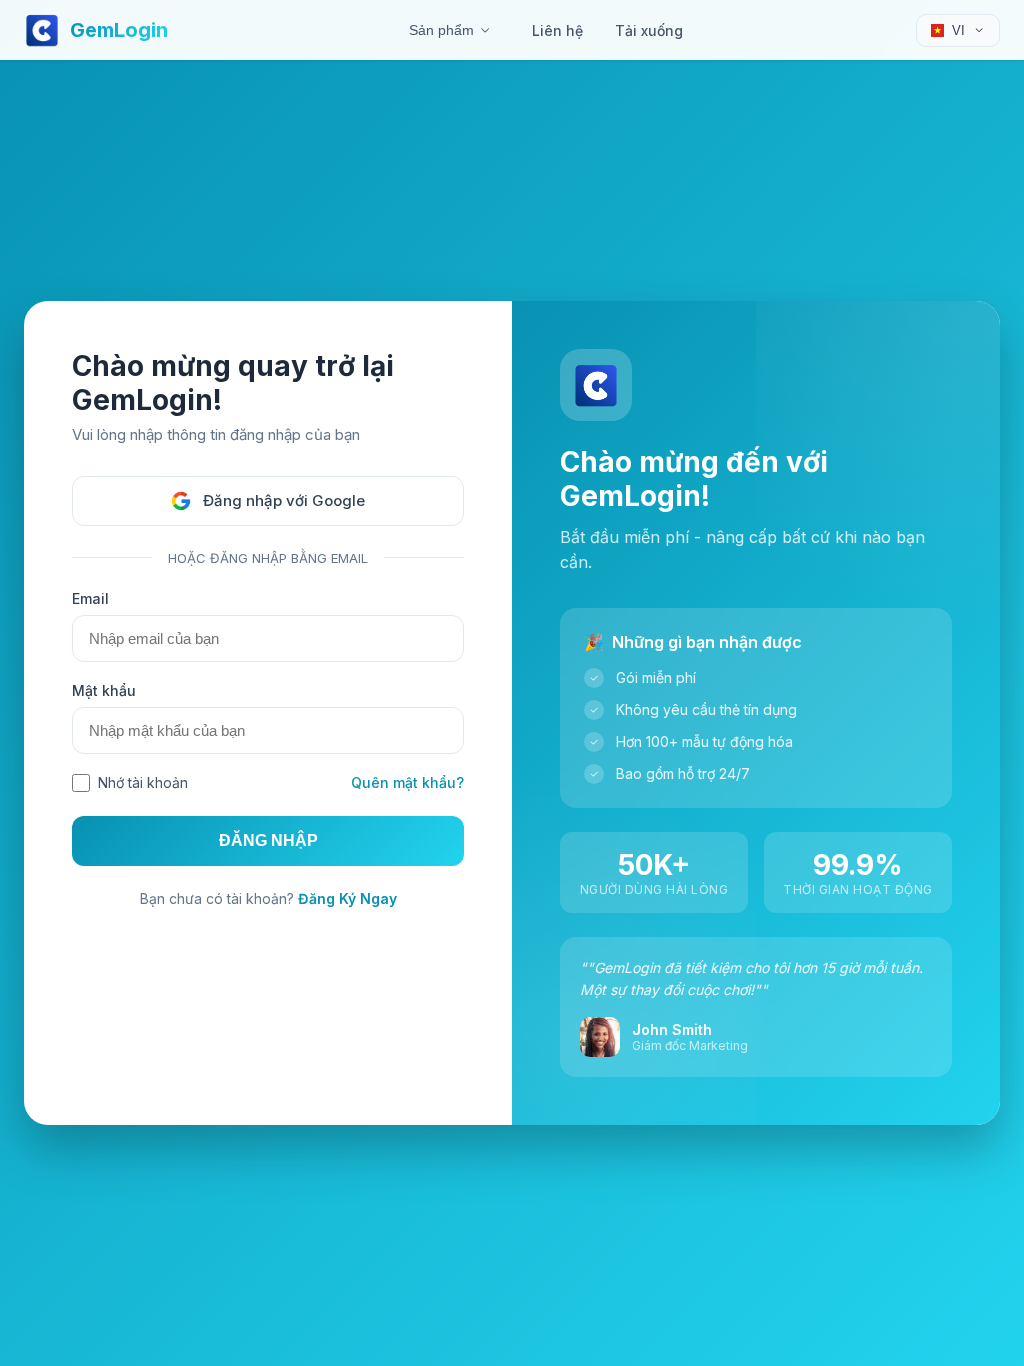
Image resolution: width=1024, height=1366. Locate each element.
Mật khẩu (104, 690)
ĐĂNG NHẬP (268, 840)
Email (90, 598)
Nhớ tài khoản (143, 782)
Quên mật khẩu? (407, 782)
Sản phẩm (441, 30)
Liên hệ (557, 30)
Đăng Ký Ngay (347, 898)
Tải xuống (649, 30)
